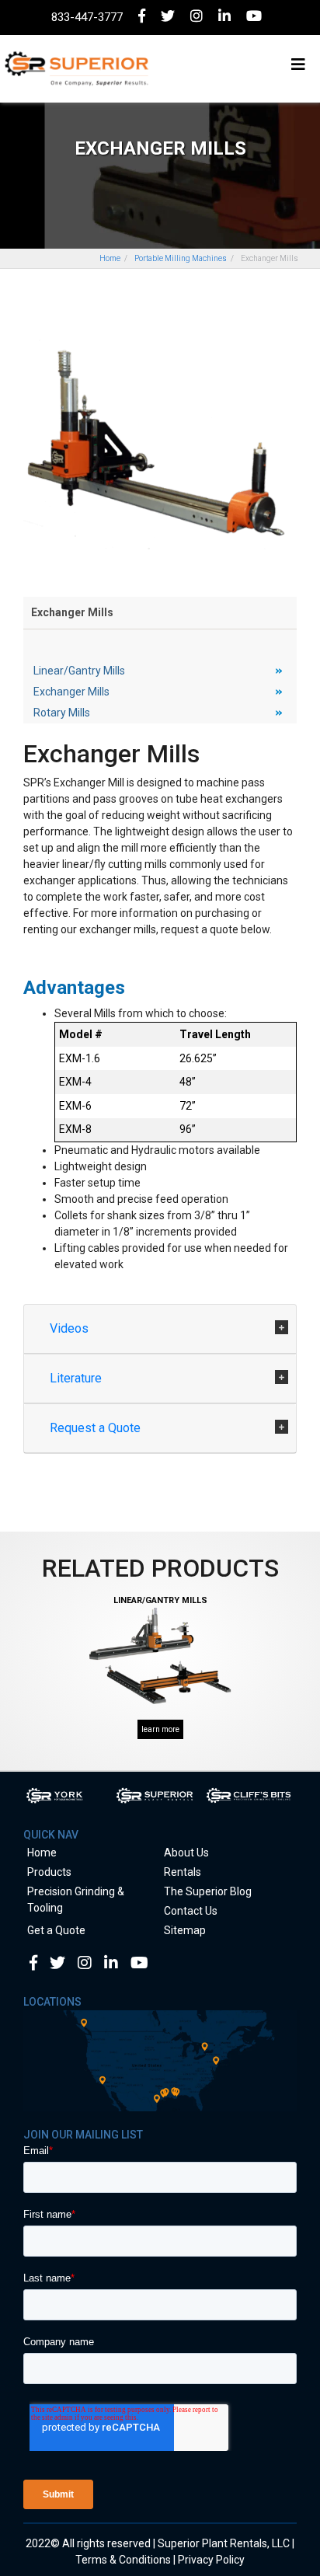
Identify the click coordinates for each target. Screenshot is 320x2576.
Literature (77, 1378)
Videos (71, 1328)
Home (110, 258)
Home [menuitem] (42, 1853)
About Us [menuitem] (186, 1853)
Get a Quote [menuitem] (56, 1930)
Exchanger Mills (71, 692)
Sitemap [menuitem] (185, 1930)
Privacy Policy (211, 2560)
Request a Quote (97, 1428)
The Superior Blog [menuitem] (208, 1891)
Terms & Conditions (123, 2560)
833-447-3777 (87, 17)
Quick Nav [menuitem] (51, 1835)
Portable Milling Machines (181, 258)
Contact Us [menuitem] (191, 1911)
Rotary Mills (62, 713)
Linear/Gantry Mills (79, 671)
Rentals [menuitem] (183, 1872)
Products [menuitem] (49, 1872)
